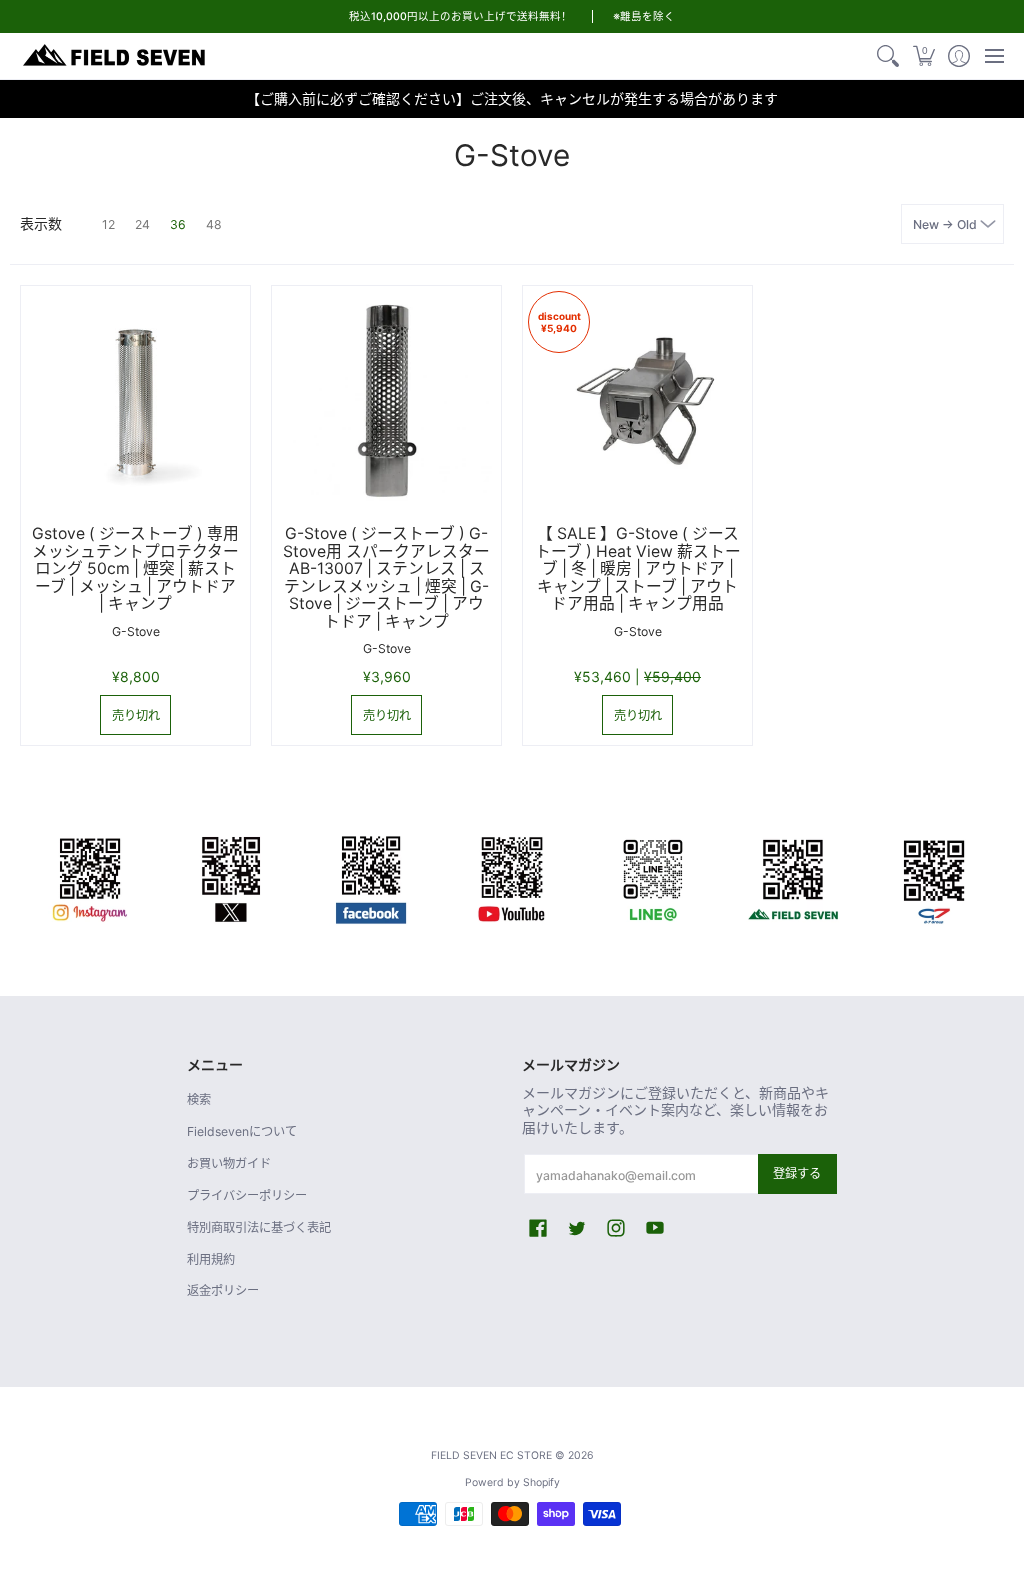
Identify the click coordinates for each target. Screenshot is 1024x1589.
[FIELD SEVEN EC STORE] (115, 56)
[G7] (933, 876)
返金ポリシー (223, 1290)
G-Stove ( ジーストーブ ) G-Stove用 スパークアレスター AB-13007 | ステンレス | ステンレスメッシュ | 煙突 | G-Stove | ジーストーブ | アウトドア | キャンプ (386, 577)
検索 (199, 1099)
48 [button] (214, 224)
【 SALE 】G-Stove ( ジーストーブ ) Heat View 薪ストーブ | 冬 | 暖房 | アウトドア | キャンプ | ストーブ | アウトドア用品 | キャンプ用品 (638, 568)
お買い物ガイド (229, 1163)
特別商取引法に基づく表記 (259, 1227)
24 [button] (142, 224)
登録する (797, 1173)
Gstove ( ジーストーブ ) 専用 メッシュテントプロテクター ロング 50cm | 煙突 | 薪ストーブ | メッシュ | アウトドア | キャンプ (135, 568)
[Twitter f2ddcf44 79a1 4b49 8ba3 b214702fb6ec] (231, 876)
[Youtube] (512, 876)
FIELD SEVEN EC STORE (491, 1455)
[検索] (888, 56)
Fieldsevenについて (242, 1131)
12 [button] (108, 224)
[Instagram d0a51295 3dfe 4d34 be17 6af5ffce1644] (90, 876)
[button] (923, 56)
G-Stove (136, 631)
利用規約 (211, 1259)
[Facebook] (371, 876)
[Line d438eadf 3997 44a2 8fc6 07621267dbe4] (652, 876)
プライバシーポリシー (247, 1195)
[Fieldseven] (793, 876)
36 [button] (178, 224)
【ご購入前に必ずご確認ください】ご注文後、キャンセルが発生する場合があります (512, 98)
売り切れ (136, 715)
